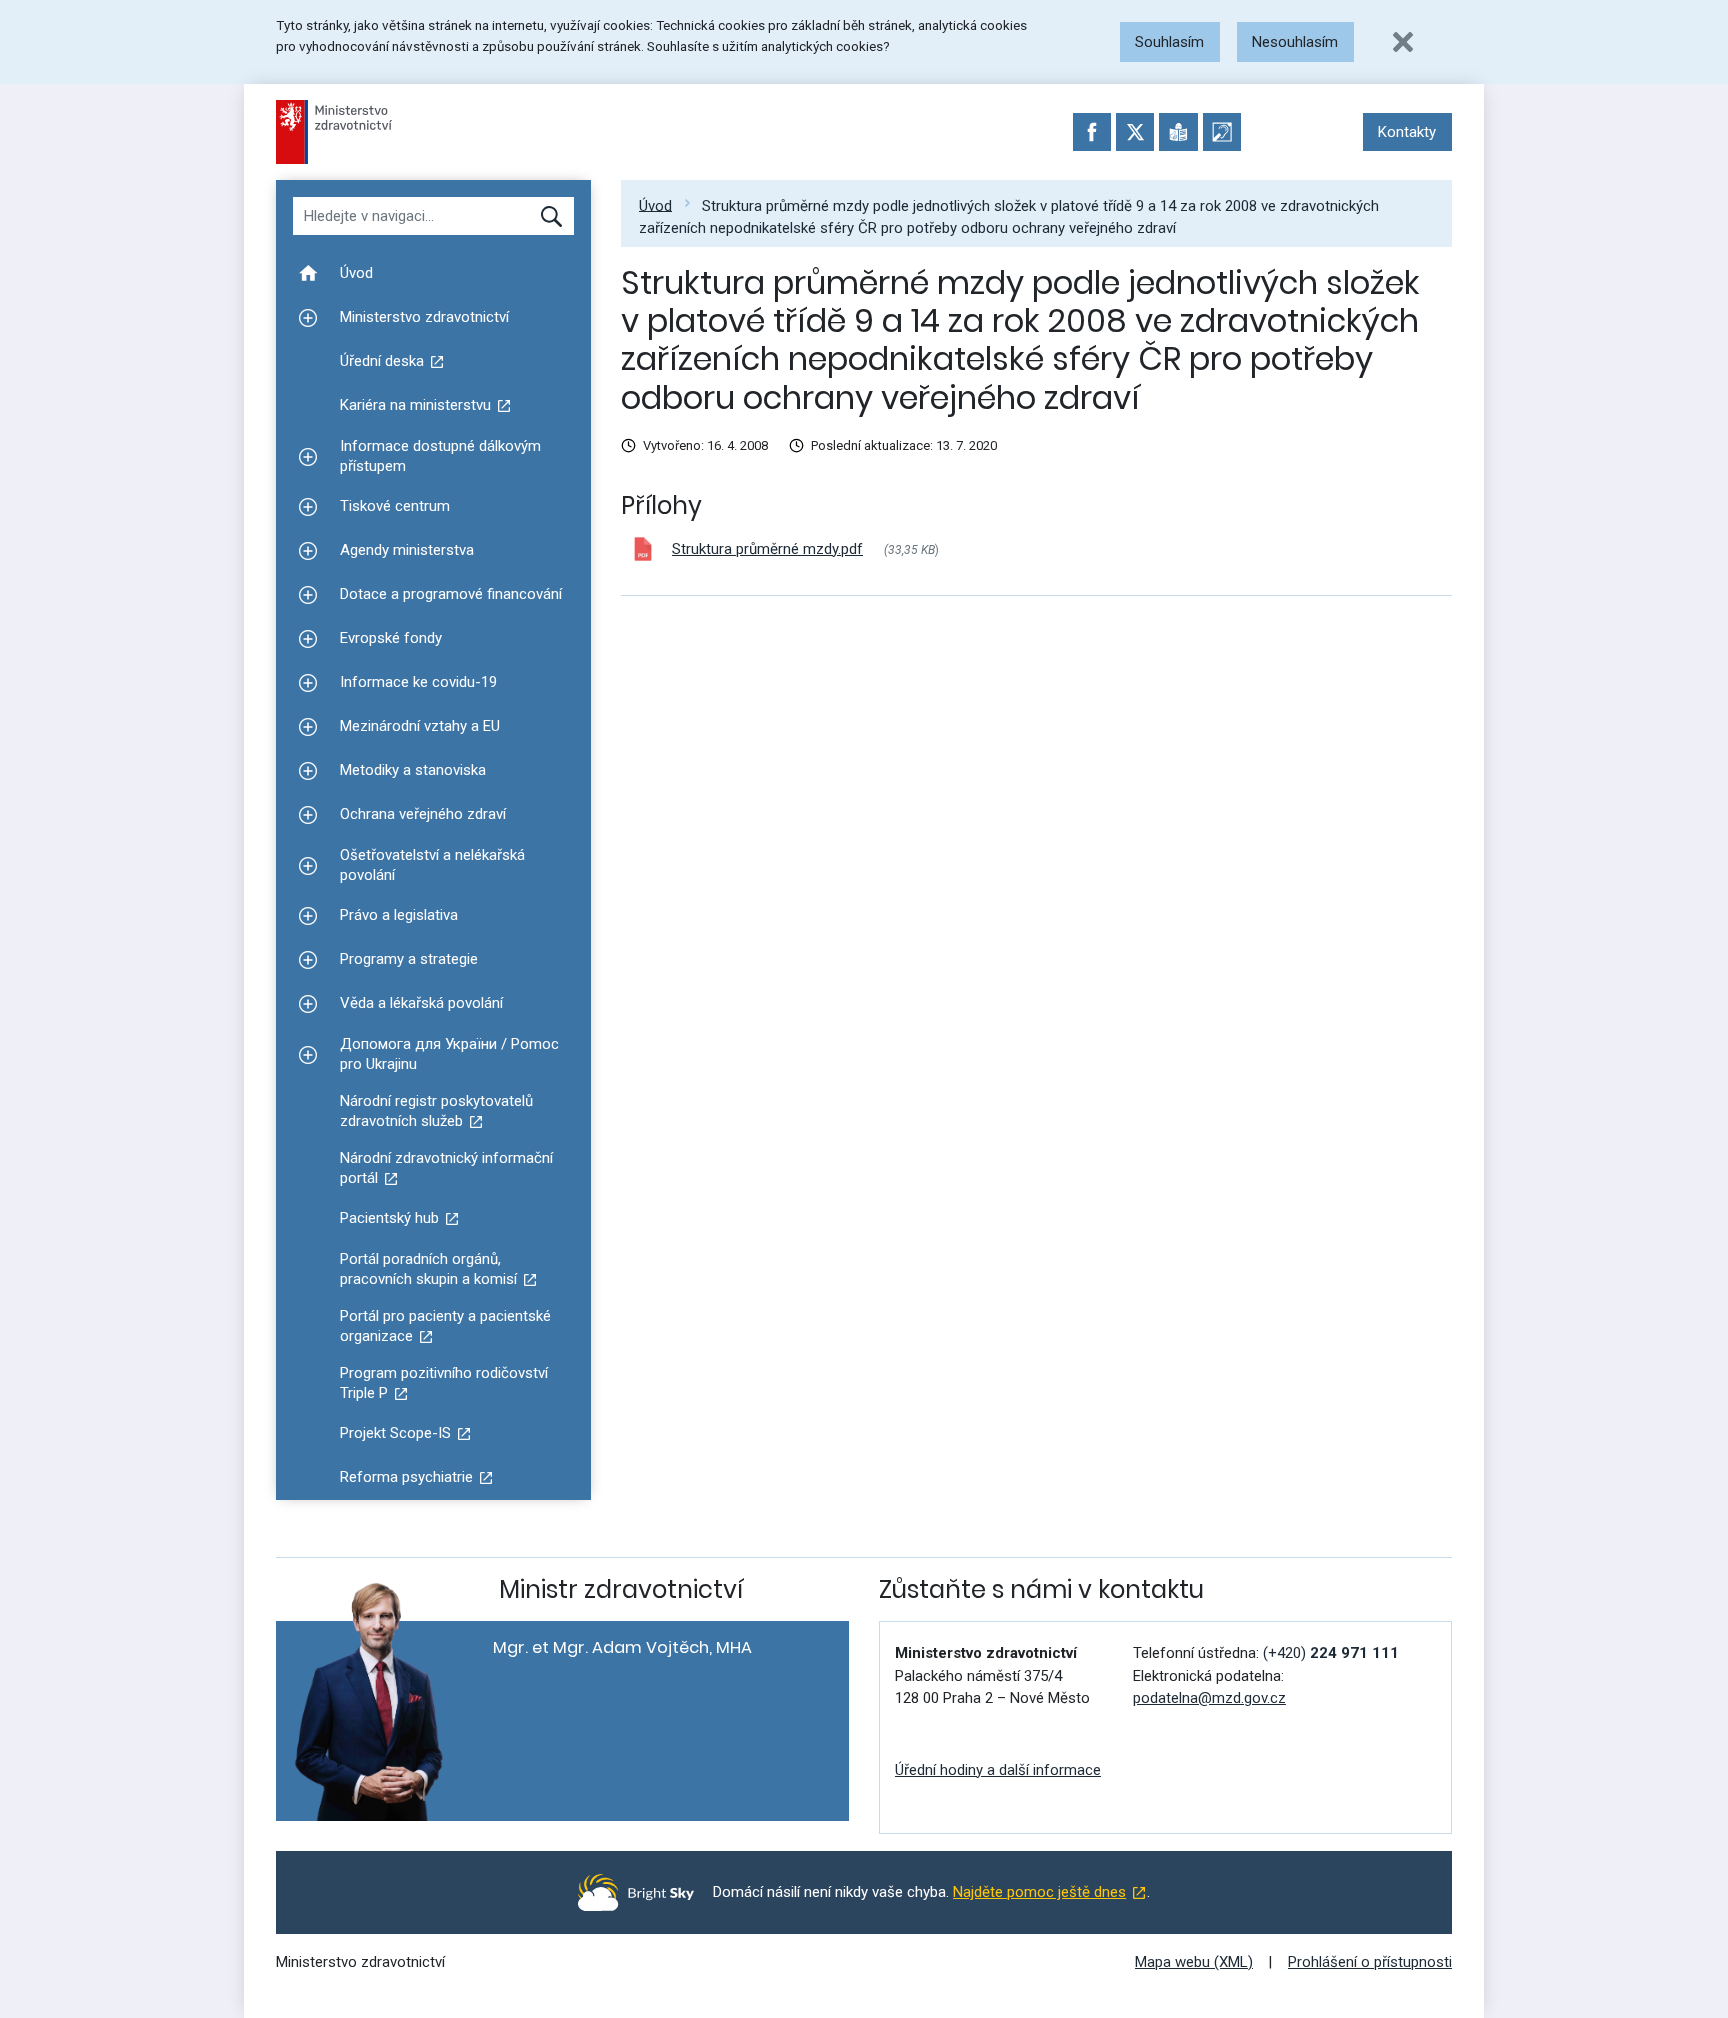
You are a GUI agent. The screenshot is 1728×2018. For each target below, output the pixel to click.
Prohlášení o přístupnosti (1370, 1962)
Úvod (655, 205)
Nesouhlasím (1295, 42)
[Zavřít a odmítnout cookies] (1403, 42)
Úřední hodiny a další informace (998, 1770)
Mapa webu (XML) (1194, 1962)
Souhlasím (1169, 42)
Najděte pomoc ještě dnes (1039, 1892)
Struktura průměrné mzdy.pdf (767, 549)
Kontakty (1407, 132)
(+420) (1331, 1653)
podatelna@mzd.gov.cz (1209, 1698)
